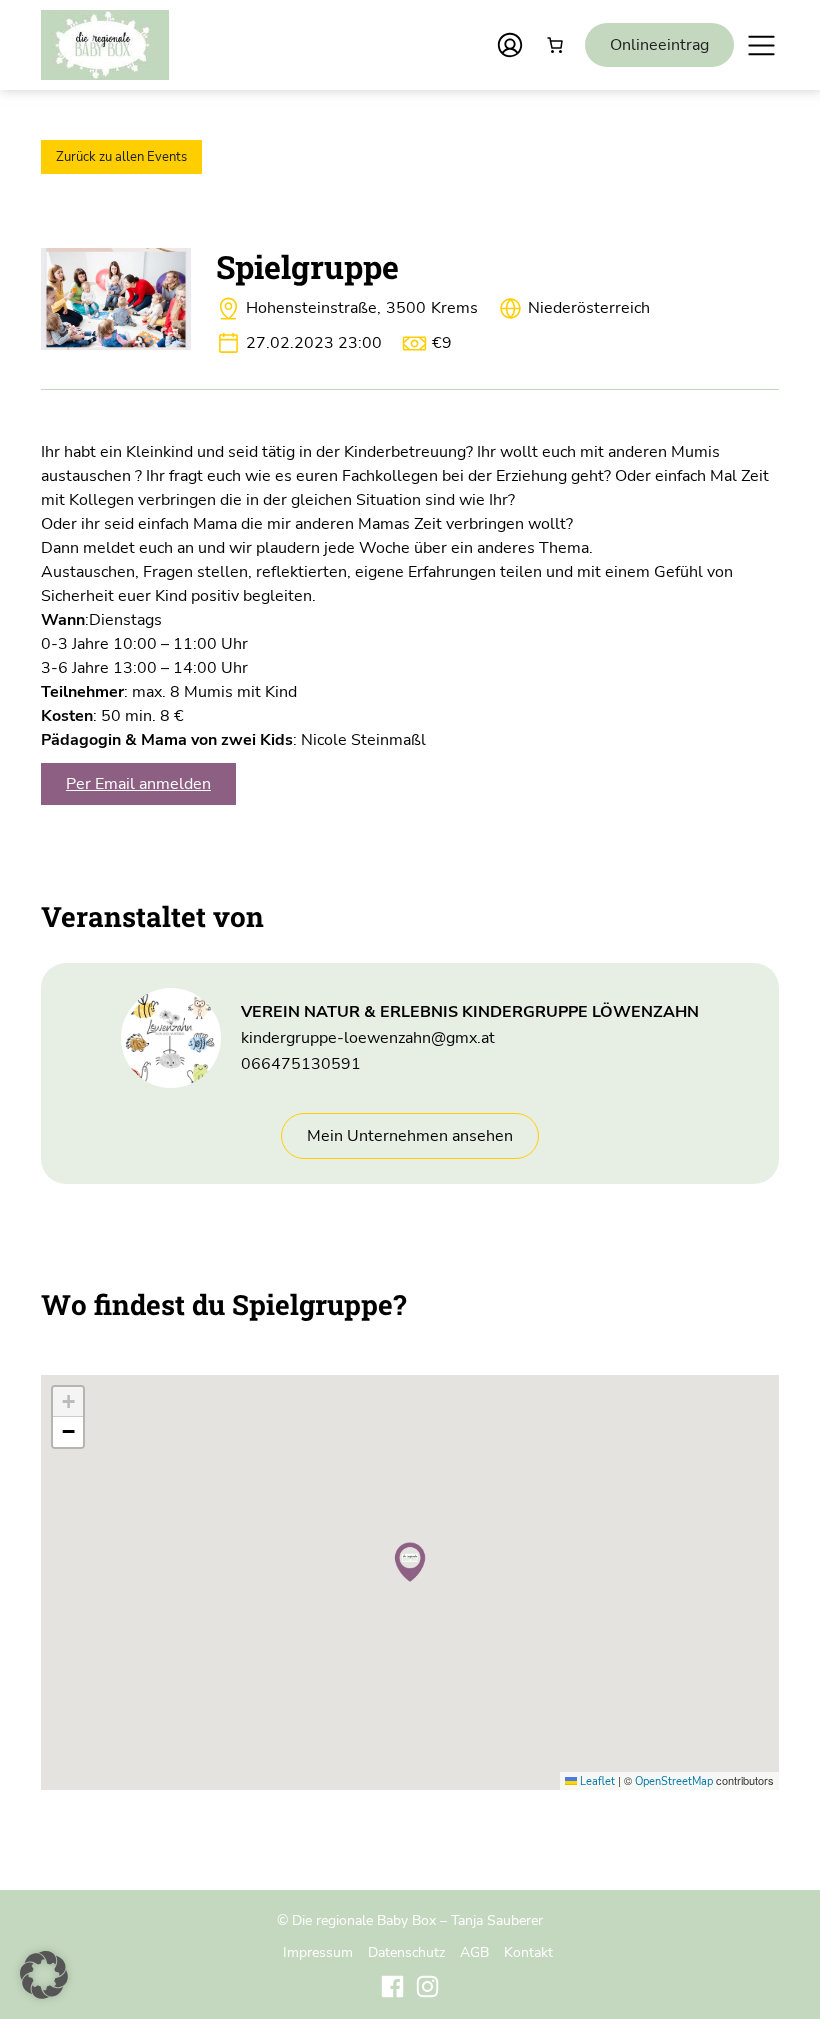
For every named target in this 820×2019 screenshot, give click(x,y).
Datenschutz (406, 1952)
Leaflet (596, 1781)
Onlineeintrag (659, 45)
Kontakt (528, 1952)
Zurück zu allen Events (121, 157)
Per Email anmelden (138, 784)
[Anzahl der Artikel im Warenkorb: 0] (555, 45)
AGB (474, 1952)
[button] (409, 1562)
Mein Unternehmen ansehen (410, 1136)
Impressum (318, 1952)
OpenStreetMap (674, 1781)
